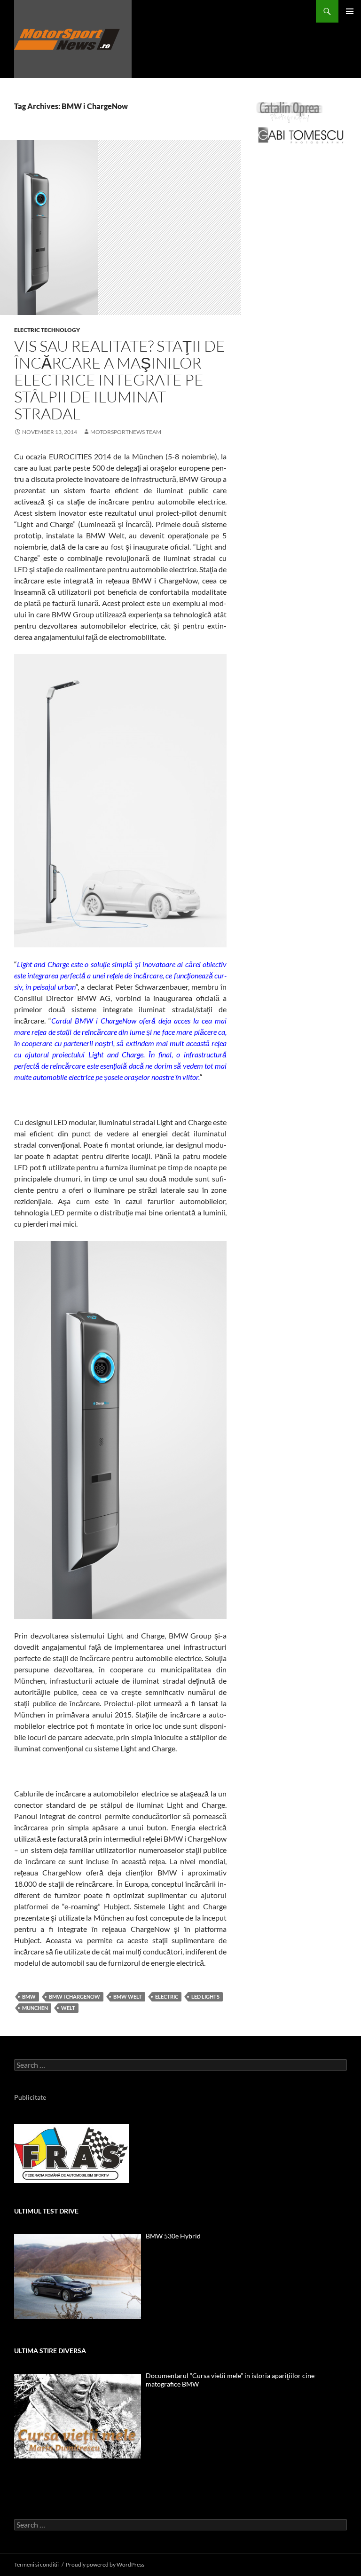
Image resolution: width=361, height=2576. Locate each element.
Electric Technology (47, 330)
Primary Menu (350, 11)
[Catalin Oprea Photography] (290, 112)
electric (167, 1997)
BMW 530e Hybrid (173, 2236)
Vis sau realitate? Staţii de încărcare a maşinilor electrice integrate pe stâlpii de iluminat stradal (120, 380)
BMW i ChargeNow (75, 1997)
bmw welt (128, 1997)
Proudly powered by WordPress (105, 2564)
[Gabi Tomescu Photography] (301, 135)
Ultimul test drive (46, 2211)
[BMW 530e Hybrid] (78, 2277)
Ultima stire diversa (50, 2351)
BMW (29, 1997)
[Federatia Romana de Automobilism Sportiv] (72, 2153)
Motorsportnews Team (126, 432)
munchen (35, 2008)
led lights (205, 1997)
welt (68, 2008)
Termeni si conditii (36, 2564)
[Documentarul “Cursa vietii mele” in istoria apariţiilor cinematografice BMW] (78, 2416)
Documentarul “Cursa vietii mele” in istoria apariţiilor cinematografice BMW (231, 2380)
